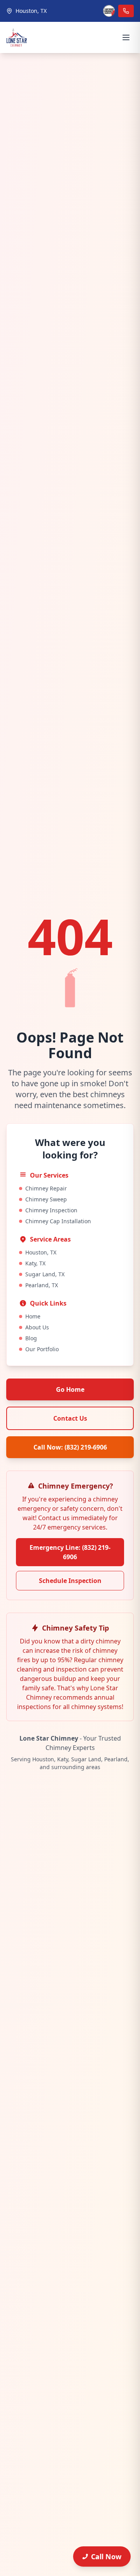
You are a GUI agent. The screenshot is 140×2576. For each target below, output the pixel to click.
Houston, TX (41, 1252)
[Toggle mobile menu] (126, 37)
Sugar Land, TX (45, 1274)
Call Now (106, 2556)
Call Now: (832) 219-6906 (70, 1447)
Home (33, 1316)
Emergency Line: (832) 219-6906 (70, 1552)
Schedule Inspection (70, 1581)
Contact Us (70, 1418)
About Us (37, 1327)
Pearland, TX (42, 1285)
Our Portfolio (42, 1349)
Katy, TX (35, 1263)
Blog (31, 1338)
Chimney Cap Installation (58, 1221)
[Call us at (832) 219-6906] (126, 11)
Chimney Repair (46, 1188)
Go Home (70, 1389)
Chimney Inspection (51, 1210)
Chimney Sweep (46, 1199)
